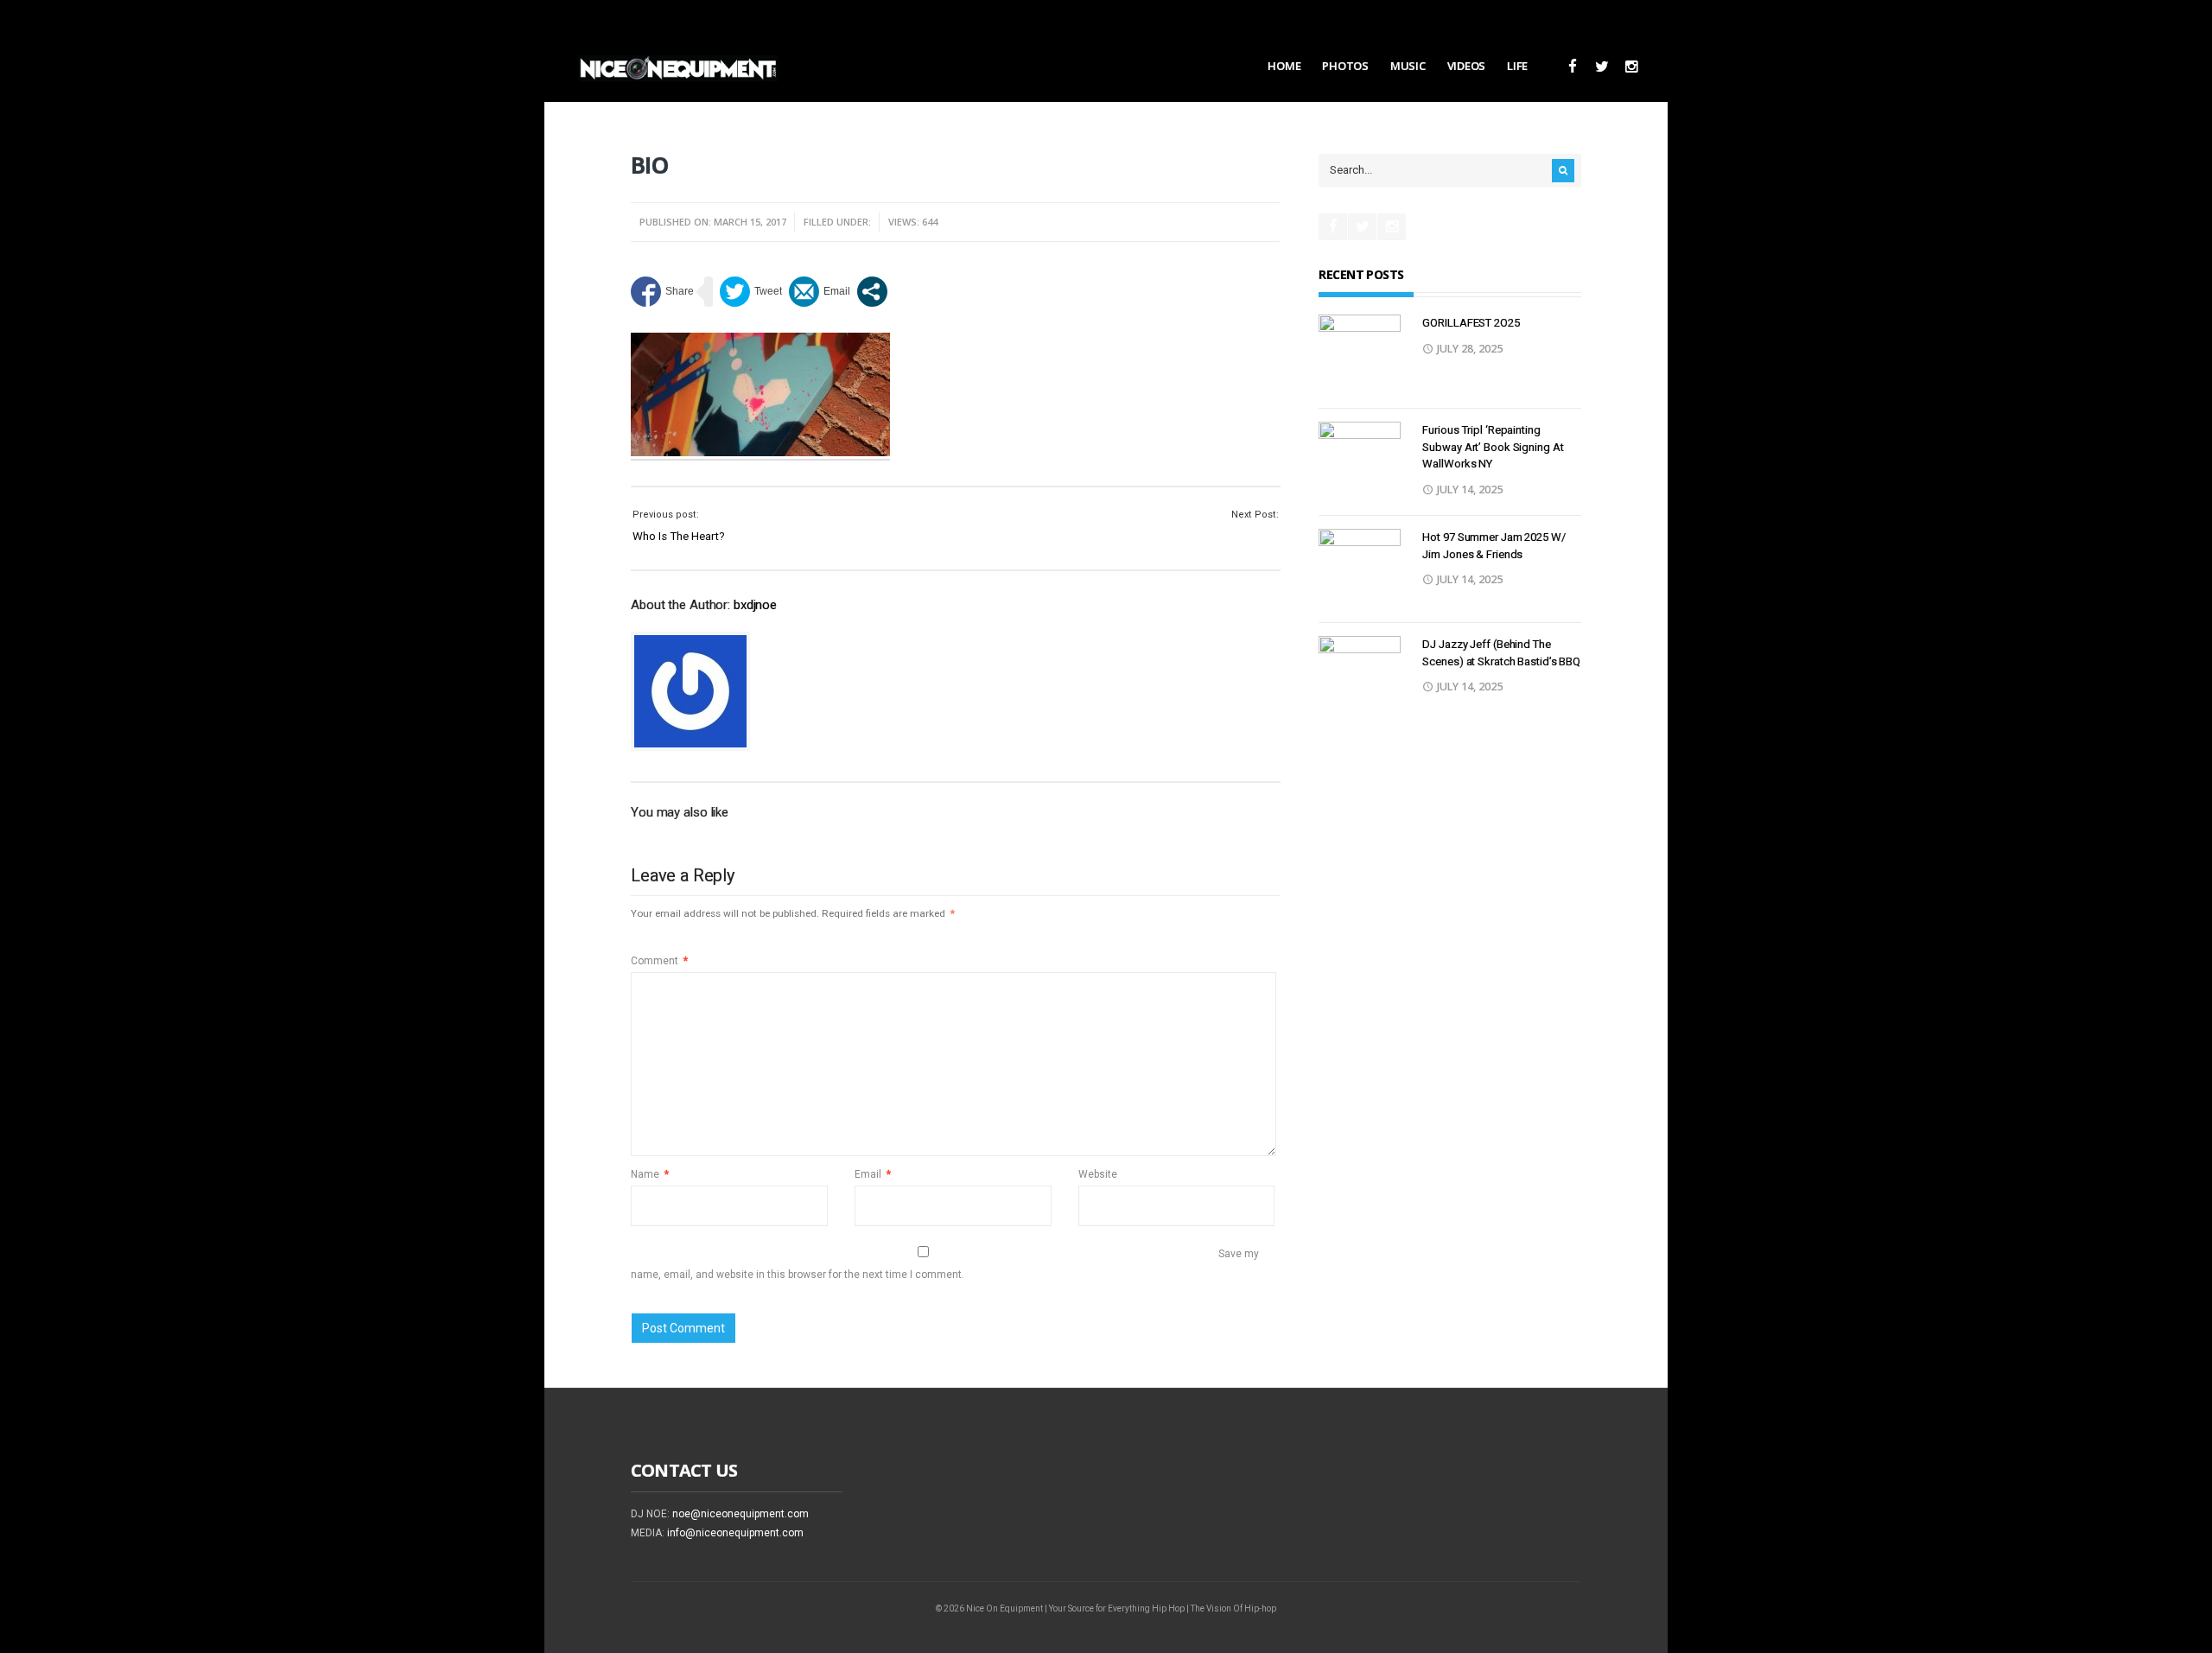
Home (1284, 66)
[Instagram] (1631, 67)
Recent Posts (1361, 274)
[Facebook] (1572, 67)
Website (1098, 1174)
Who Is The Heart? (679, 536)
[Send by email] (820, 292)
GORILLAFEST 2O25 (1471, 323)
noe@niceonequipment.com (741, 1514)
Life (1517, 66)
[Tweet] (751, 292)
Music (1408, 66)
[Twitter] (1602, 67)
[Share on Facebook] (662, 292)
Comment (659, 961)
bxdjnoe (755, 605)
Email (873, 1174)
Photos (1345, 66)
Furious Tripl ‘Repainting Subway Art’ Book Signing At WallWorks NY (1493, 447)
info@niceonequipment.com (735, 1533)
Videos (1466, 66)
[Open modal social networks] (872, 292)
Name (650, 1174)
